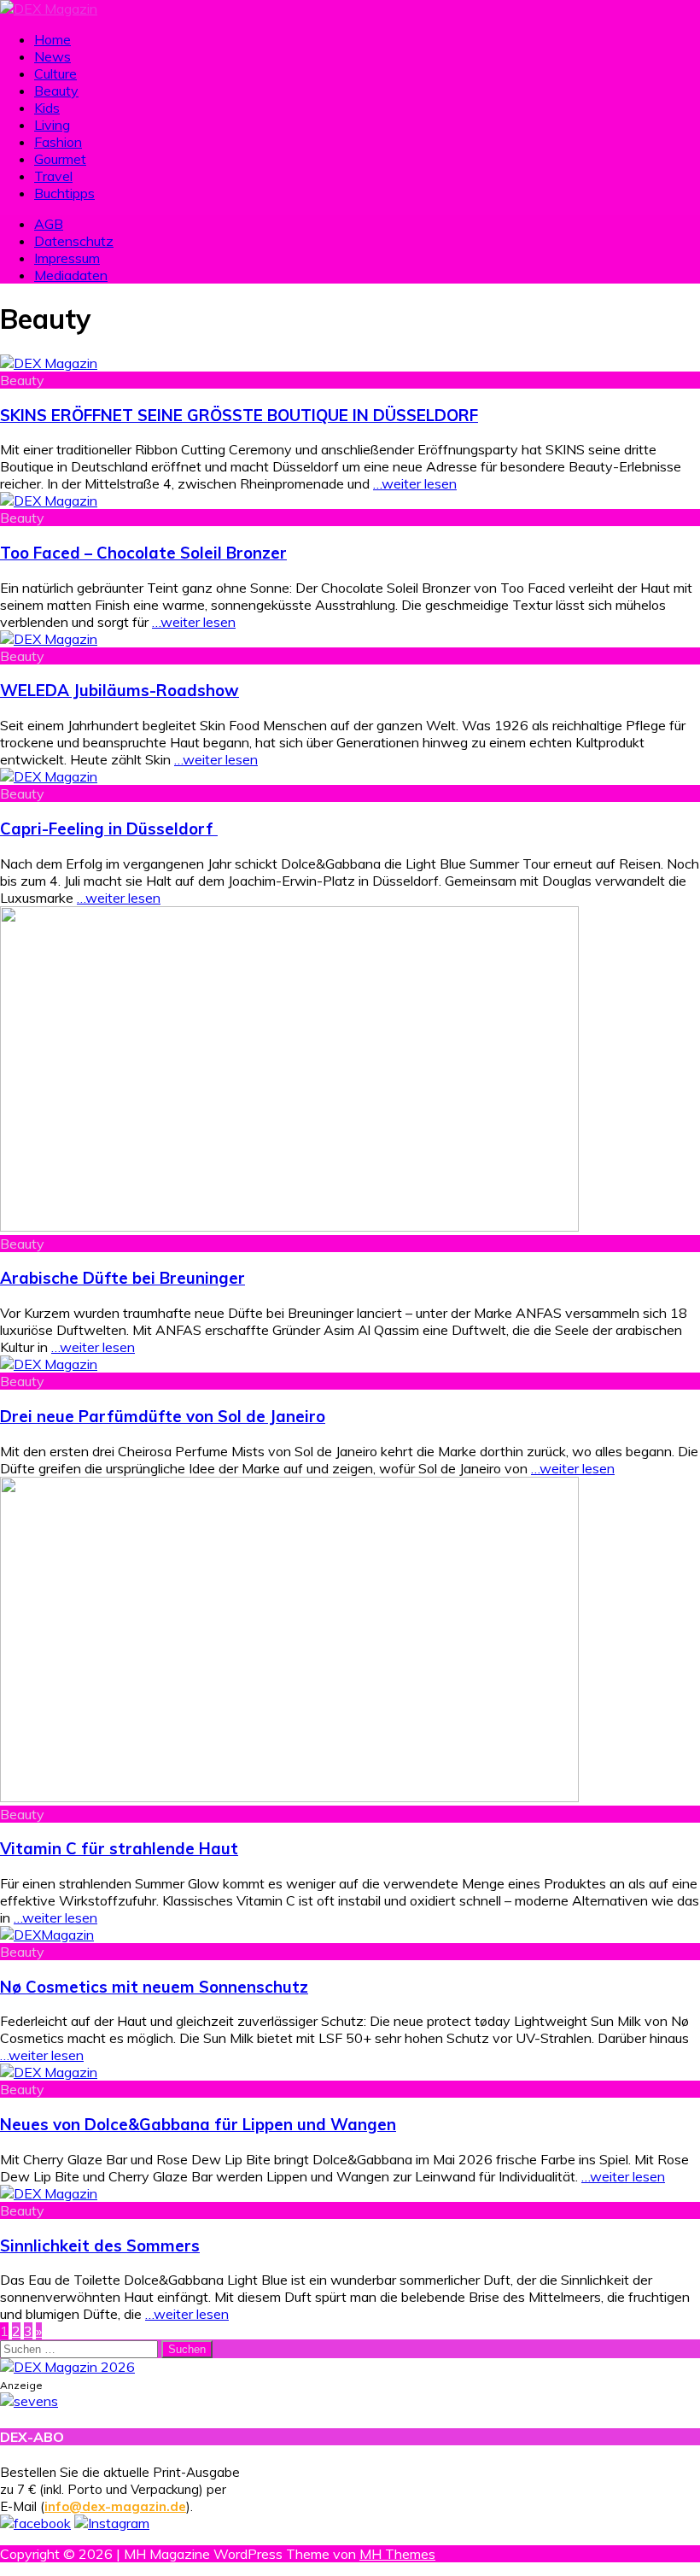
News (52, 56)
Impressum (67, 258)
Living (52, 125)
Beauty (56, 91)
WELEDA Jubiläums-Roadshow (120, 690)
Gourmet (60, 159)
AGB (49, 224)
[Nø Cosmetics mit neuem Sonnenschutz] (47, 1935)
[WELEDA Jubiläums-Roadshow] (49, 639)
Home (52, 39)
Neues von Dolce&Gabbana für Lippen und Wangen (198, 2124)
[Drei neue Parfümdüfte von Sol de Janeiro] (49, 1364)
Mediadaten (71, 275)
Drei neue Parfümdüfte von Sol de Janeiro (163, 1416)
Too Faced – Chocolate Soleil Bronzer (143, 553)
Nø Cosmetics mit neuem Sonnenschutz (154, 1987)
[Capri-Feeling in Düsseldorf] (49, 776)
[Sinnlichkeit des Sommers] (49, 2193)
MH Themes (397, 2554)
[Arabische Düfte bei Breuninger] (289, 1227)
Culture (55, 73)
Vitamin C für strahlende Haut (119, 1848)
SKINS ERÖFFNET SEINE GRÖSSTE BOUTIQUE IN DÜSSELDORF (239, 415)
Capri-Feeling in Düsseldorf (109, 828)
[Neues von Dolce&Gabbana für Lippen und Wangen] (49, 2072)
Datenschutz (74, 241)
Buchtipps (64, 193)
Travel (53, 176)
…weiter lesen (415, 483)
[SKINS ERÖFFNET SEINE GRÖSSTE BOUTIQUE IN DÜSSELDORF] (49, 363)
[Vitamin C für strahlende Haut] (289, 1797)
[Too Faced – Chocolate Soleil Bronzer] (49, 501)
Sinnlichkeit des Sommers (100, 2245)
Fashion (58, 142)
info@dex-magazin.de (115, 2506)
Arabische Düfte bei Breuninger (122, 1278)
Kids (47, 108)
